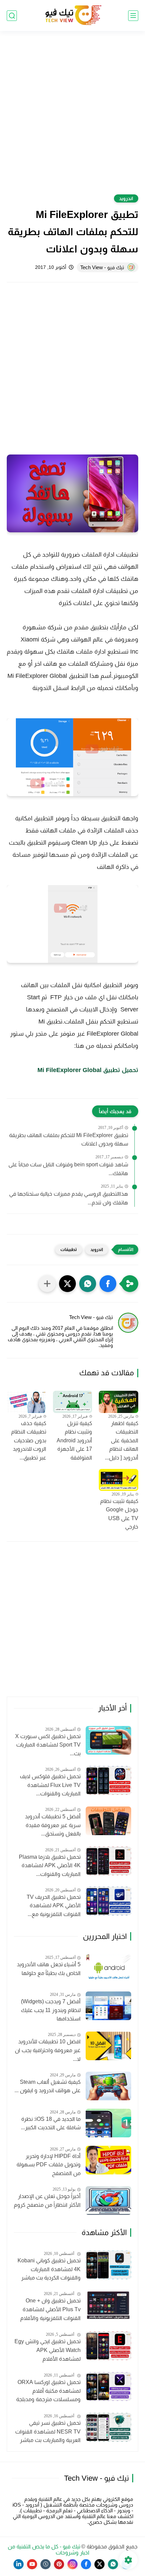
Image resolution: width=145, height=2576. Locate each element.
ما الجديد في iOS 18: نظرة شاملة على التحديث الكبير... (51, 2123)
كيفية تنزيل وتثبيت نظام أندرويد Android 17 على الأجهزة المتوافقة (74, 1440)
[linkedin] (19, 2564)
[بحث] (12, 16)
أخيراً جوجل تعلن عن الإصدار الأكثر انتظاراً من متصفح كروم (47, 2201)
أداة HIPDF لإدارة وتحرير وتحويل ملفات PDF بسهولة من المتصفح (49, 2165)
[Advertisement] (72, 117)
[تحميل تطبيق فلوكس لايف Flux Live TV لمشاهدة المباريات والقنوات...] (108, 1780)
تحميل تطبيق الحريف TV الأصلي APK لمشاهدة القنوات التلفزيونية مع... (54, 1906)
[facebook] (86, 2564)
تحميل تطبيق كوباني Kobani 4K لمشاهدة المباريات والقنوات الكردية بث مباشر (49, 2269)
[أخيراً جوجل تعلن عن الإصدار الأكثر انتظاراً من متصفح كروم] (108, 2201)
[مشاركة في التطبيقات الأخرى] (47, 1284)
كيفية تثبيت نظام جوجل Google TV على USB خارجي (119, 1514)
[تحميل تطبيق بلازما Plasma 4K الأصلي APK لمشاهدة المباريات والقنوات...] (108, 1861)
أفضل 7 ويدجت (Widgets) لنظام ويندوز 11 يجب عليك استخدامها (51, 2010)
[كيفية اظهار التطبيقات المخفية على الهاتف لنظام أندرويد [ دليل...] (119, 1402)
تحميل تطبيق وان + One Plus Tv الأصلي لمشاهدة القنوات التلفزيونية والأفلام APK (50, 2310)
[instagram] (72, 2564)
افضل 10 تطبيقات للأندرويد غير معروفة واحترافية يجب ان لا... (48, 2050)
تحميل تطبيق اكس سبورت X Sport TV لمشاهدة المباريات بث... (48, 1745)
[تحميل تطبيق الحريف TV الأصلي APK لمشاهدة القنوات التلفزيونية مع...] (108, 1901)
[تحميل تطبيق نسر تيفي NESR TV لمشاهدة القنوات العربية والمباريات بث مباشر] (108, 2427)
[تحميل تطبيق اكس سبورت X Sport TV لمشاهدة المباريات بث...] (108, 1740)
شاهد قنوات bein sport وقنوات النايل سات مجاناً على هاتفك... (68, 1169)
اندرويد (126, 198)
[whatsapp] (113, 2564)
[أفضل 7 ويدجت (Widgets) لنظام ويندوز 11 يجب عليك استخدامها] (108, 2006)
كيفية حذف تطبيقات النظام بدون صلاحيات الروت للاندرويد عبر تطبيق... (29, 1440)
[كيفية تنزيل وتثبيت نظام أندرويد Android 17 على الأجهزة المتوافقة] (73, 1402)
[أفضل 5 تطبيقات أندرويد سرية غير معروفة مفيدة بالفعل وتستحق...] (108, 1821)
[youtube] (32, 2564)
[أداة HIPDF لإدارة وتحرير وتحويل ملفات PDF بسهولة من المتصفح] (108, 2160)
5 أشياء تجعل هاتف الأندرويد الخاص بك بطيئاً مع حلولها (49, 1969)
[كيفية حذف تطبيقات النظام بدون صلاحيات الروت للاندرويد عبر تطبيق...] (26, 1402)
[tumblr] (46, 2564)
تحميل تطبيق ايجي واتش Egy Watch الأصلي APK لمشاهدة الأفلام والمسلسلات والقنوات (48, 2351)
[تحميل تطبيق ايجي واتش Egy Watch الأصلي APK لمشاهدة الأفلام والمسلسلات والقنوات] (108, 2346)
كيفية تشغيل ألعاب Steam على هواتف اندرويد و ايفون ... (48, 2086)
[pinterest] (59, 2564)
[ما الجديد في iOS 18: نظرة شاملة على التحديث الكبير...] (108, 2123)
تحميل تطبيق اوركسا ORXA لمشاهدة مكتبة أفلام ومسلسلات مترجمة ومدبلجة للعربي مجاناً (48, 2392)
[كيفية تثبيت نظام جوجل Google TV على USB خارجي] (119, 1480)
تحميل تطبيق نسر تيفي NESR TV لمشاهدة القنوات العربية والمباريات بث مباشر (48, 2431)
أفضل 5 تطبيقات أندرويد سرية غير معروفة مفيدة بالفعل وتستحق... (53, 1825)
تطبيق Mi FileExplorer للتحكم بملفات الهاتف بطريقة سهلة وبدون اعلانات (69, 1140)
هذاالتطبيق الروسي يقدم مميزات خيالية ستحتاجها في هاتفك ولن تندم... (69, 1198)
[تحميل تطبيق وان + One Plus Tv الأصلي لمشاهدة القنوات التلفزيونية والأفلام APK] (108, 2305)
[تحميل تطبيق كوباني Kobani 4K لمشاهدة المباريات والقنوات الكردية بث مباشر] (108, 2265)
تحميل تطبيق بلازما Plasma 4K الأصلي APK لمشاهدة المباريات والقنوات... (50, 1865)
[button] (108, 1284)
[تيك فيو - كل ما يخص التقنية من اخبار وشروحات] (72, 16)
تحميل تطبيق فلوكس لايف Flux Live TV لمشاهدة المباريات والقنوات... (50, 1785)
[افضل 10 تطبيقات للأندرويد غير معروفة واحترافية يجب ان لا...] (108, 2046)
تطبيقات (69, 1249)
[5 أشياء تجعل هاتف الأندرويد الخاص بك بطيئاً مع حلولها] (108, 1969)
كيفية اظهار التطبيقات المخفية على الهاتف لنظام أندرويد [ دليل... (122, 1440)
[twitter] (99, 2564)
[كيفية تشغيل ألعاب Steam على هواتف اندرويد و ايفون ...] (108, 2086)
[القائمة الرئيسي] (133, 16)
